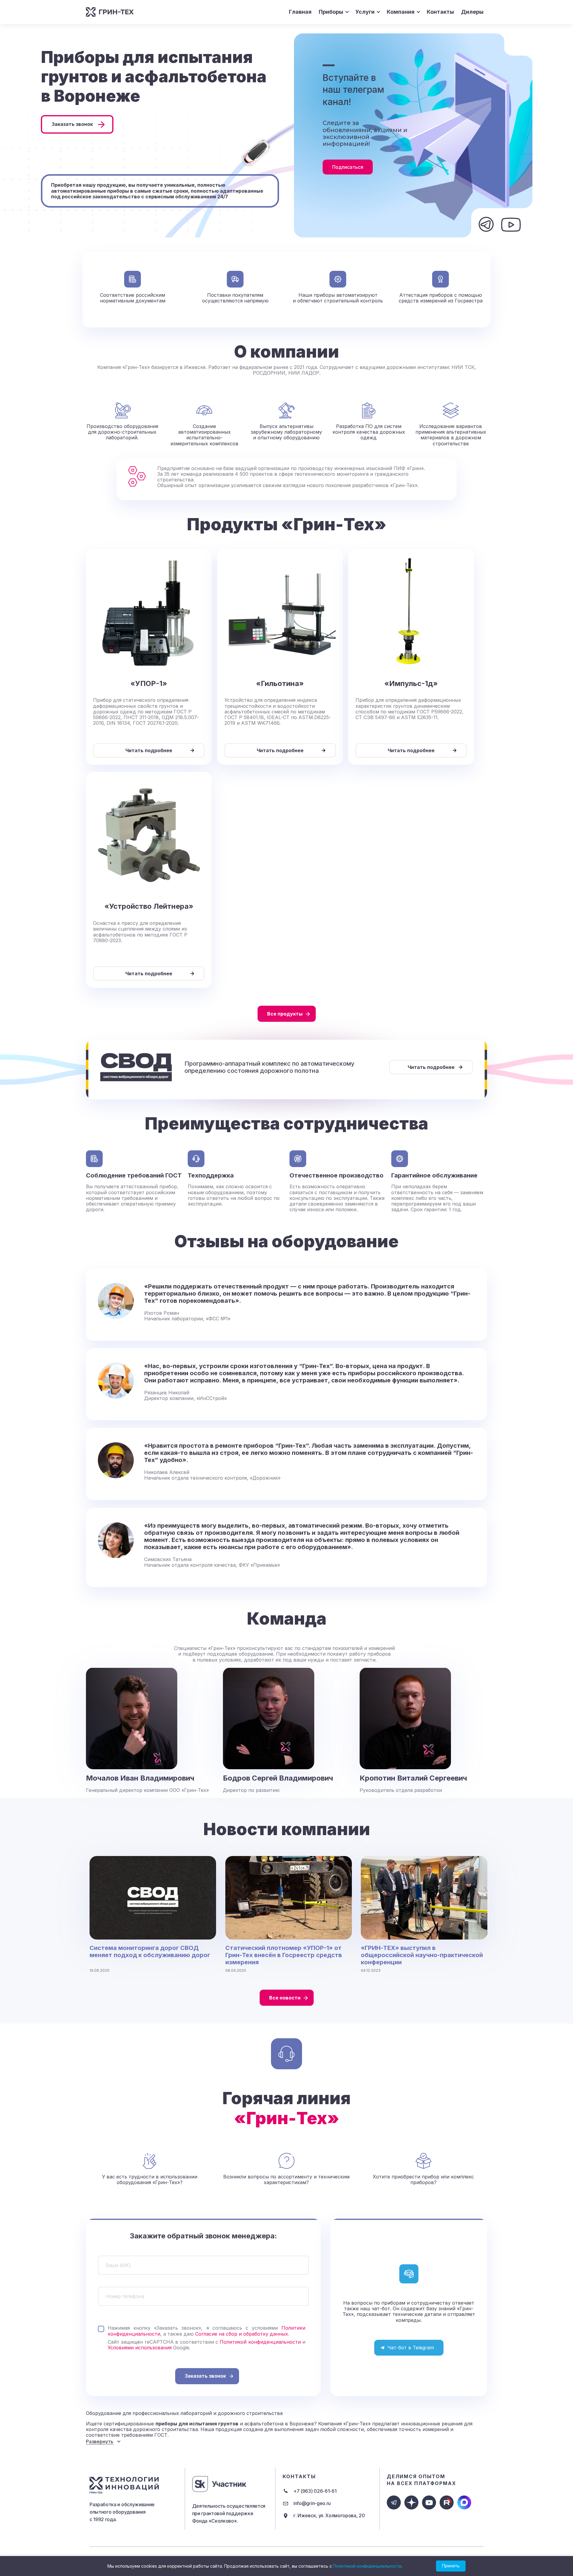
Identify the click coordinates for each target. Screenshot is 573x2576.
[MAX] (464, 2502)
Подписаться (348, 167)
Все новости (285, 1998)
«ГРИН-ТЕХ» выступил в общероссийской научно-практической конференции (422, 1955)
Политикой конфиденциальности (260, 2342)
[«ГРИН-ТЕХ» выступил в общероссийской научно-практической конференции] (424, 1898)
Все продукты (285, 1014)
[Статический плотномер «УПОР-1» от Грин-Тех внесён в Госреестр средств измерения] (289, 1898)
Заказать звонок (72, 124)
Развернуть (100, 2441)
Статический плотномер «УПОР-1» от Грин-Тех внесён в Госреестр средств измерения (284, 1955)
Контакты (440, 12)
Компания (401, 12)
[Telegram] (394, 2502)
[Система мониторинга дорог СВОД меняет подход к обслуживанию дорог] (153, 1898)
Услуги (365, 12)
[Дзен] (411, 2502)
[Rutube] (447, 2502)
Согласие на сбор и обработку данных (242, 2334)
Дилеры (472, 12)
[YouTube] (429, 2502)
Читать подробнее (149, 750)
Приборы (331, 12)
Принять (451, 2566)
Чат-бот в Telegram (411, 2348)
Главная (300, 12)
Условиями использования (140, 2348)
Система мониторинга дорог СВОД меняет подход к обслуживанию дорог (150, 1951)
